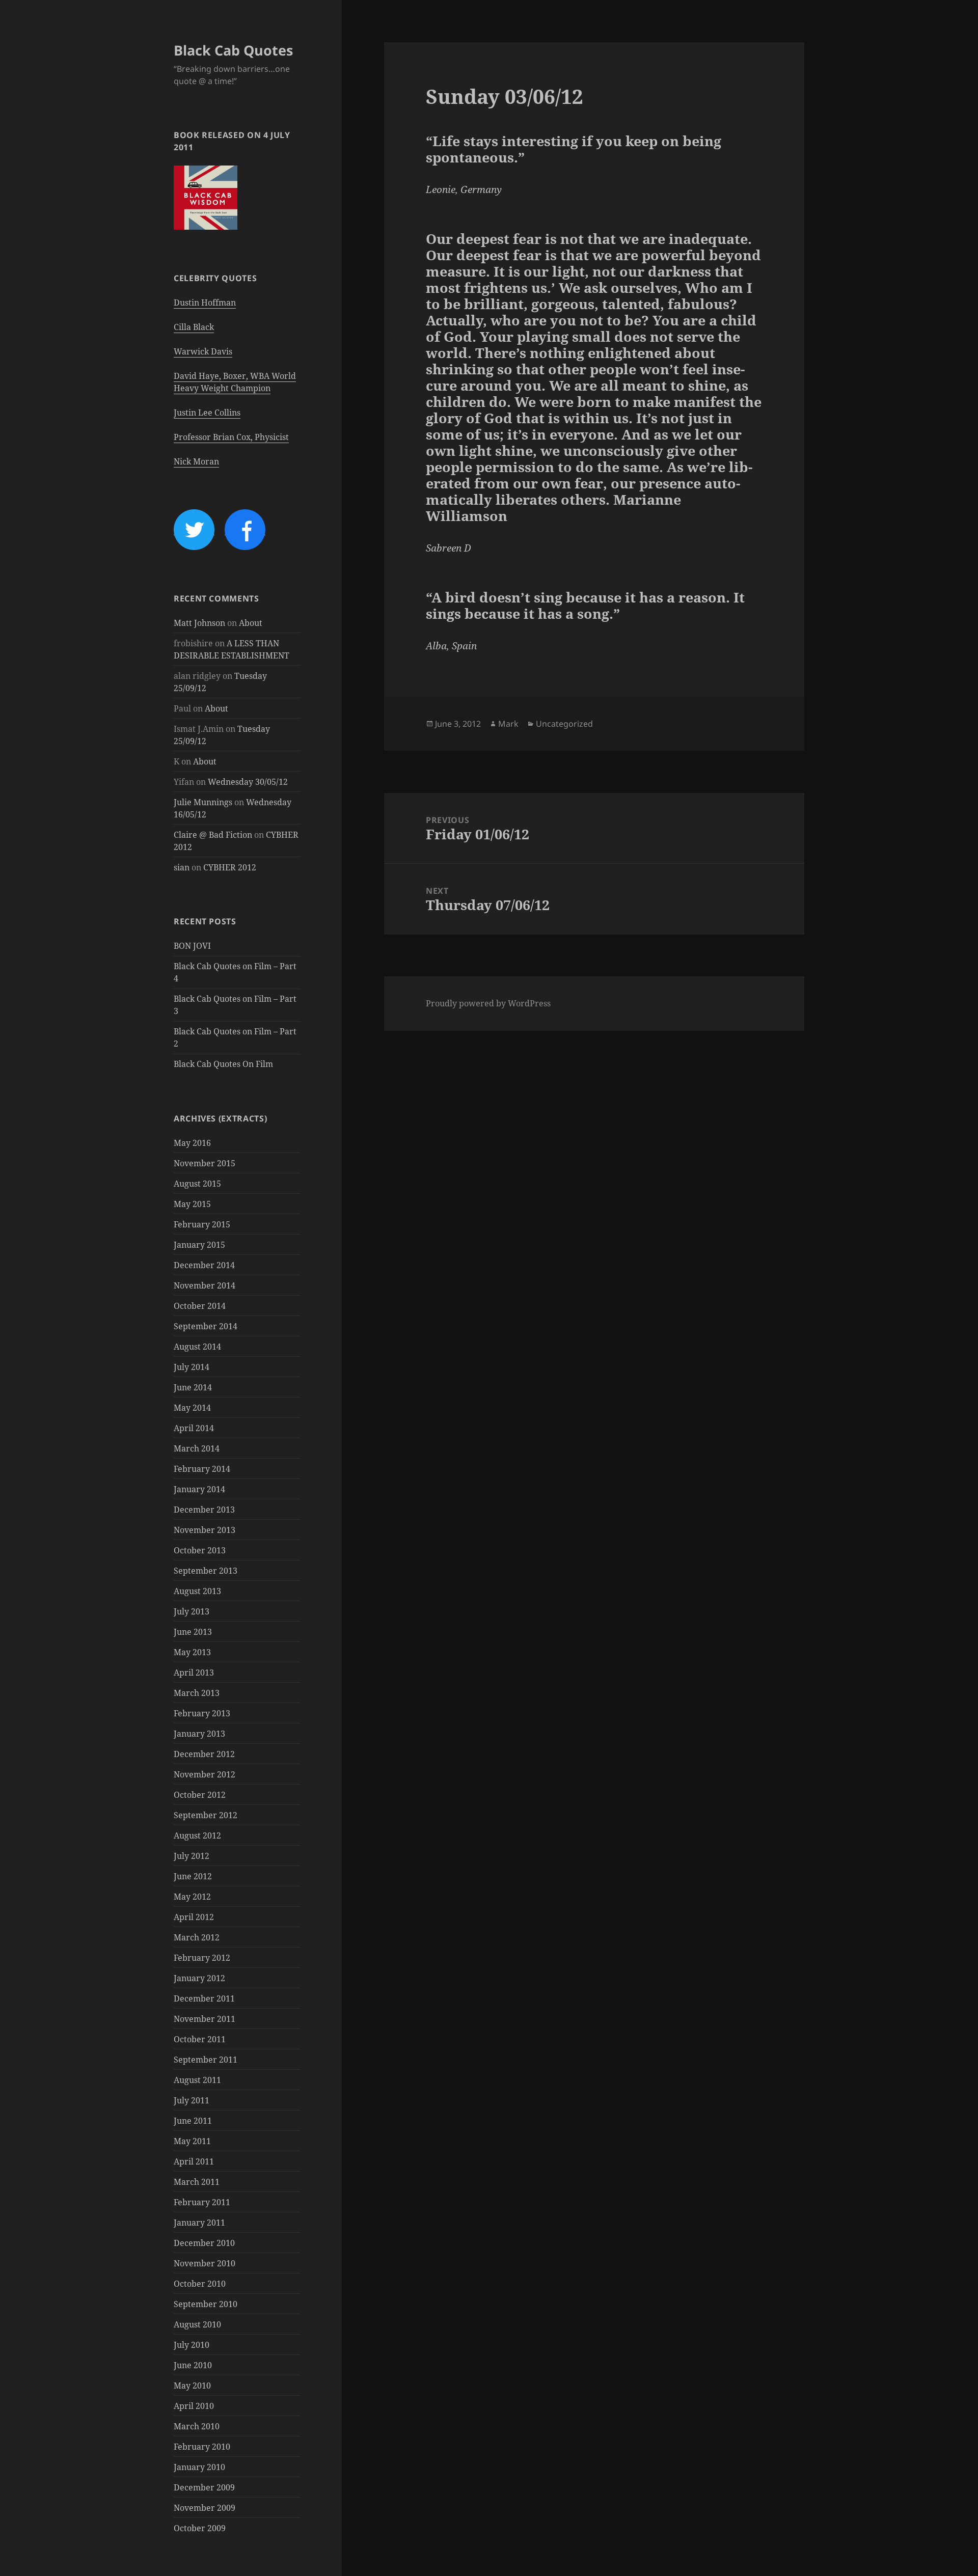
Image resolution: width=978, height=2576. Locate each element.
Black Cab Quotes (233, 50)
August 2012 (197, 1835)
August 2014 (197, 1347)
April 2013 (194, 1673)
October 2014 (200, 1306)
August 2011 (197, 2080)
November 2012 (205, 1774)
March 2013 (197, 1693)
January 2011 (199, 2223)
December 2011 (204, 1998)
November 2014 (205, 1285)
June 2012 (193, 1876)
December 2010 (204, 2243)
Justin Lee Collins (207, 413)
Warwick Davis (203, 351)
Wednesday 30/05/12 (248, 782)
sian (182, 867)
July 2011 (192, 2100)
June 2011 (193, 2121)
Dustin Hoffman (205, 303)
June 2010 (193, 2365)
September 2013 (206, 1571)
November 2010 (205, 2263)
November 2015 (205, 1163)
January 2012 (199, 1978)
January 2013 (199, 1734)
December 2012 (204, 1754)
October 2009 (200, 2528)
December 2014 (204, 1265)
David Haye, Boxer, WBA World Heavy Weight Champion (235, 382)
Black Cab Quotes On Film (223, 1064)
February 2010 (202, 2447)
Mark (508, 724)
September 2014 (206, 1326)
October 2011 (200, 2039)
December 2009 (204, 2487)
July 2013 (192, 1611)
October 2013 (200, 1550)
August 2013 (197, 1591)
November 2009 (205, 2508)
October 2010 (200, 2284)
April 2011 (194, 2161)
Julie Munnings (203, 802)
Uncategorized (564, 724)
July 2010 (192, 2345)
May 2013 (192, 1652)
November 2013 (205, 1530)
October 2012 (200, 1795)
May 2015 (192, 1204)
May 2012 (192, 1897)
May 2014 (192, 1408)
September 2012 (206, 1815)
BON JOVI (192, 946)
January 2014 (199, 1489)
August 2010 (197, 2324)
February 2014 (202, 1469)
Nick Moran (196, 461)
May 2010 (192, 2386)
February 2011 (202, 2202)
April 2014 (194, 1428)
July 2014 (192, 1367)
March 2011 (197, 2182)
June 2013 (193, 1632)
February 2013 (202, 1713)
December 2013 (204, 1510)
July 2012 (192, 1856)
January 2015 (199, 1245)
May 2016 (192, 1143)
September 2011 (206, 2060)
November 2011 (205, 2019)
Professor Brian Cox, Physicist (231, 437)
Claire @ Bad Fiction (213, 835)
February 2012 (202, 1958)
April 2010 (194, 2406)
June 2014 (193, 1387)
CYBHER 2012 (230, 867)
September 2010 (206, 2304)
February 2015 (202, 1224)
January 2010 (199, 2467)
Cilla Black (194, 327)
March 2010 (197, 2426)
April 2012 (194, 1917)
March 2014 (197, 1448)
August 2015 (197, 1184)
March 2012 (197, 1937)
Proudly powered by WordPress (488, 1003)
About (251, 623)
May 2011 (192, 2141)
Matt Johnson (199, 623)
